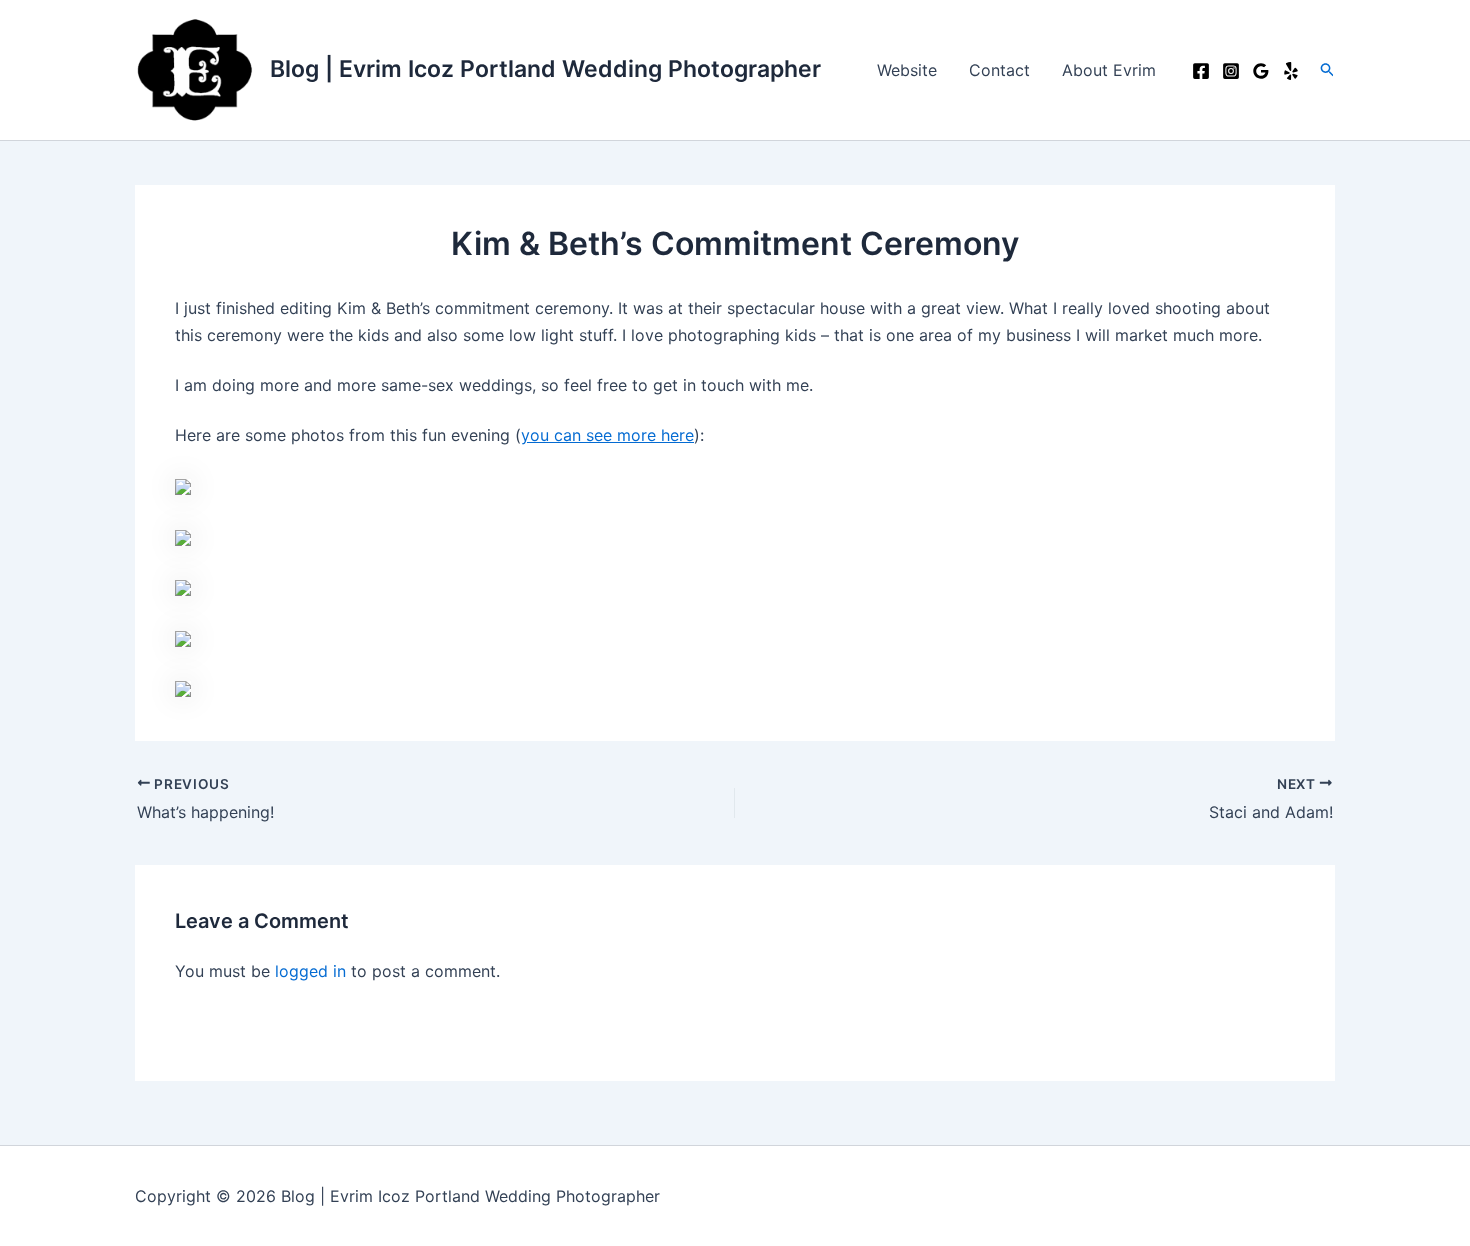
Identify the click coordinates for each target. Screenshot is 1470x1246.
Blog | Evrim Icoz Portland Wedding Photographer (545, 69)
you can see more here (607, 435)
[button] (1328, 70)
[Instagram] (1231, 71)
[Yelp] (1291, 71)
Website (907, 70)
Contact (999, 70)
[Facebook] (1201, 71)
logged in (310, 971)
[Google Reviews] (1261, 71)
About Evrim (1109, 70)
